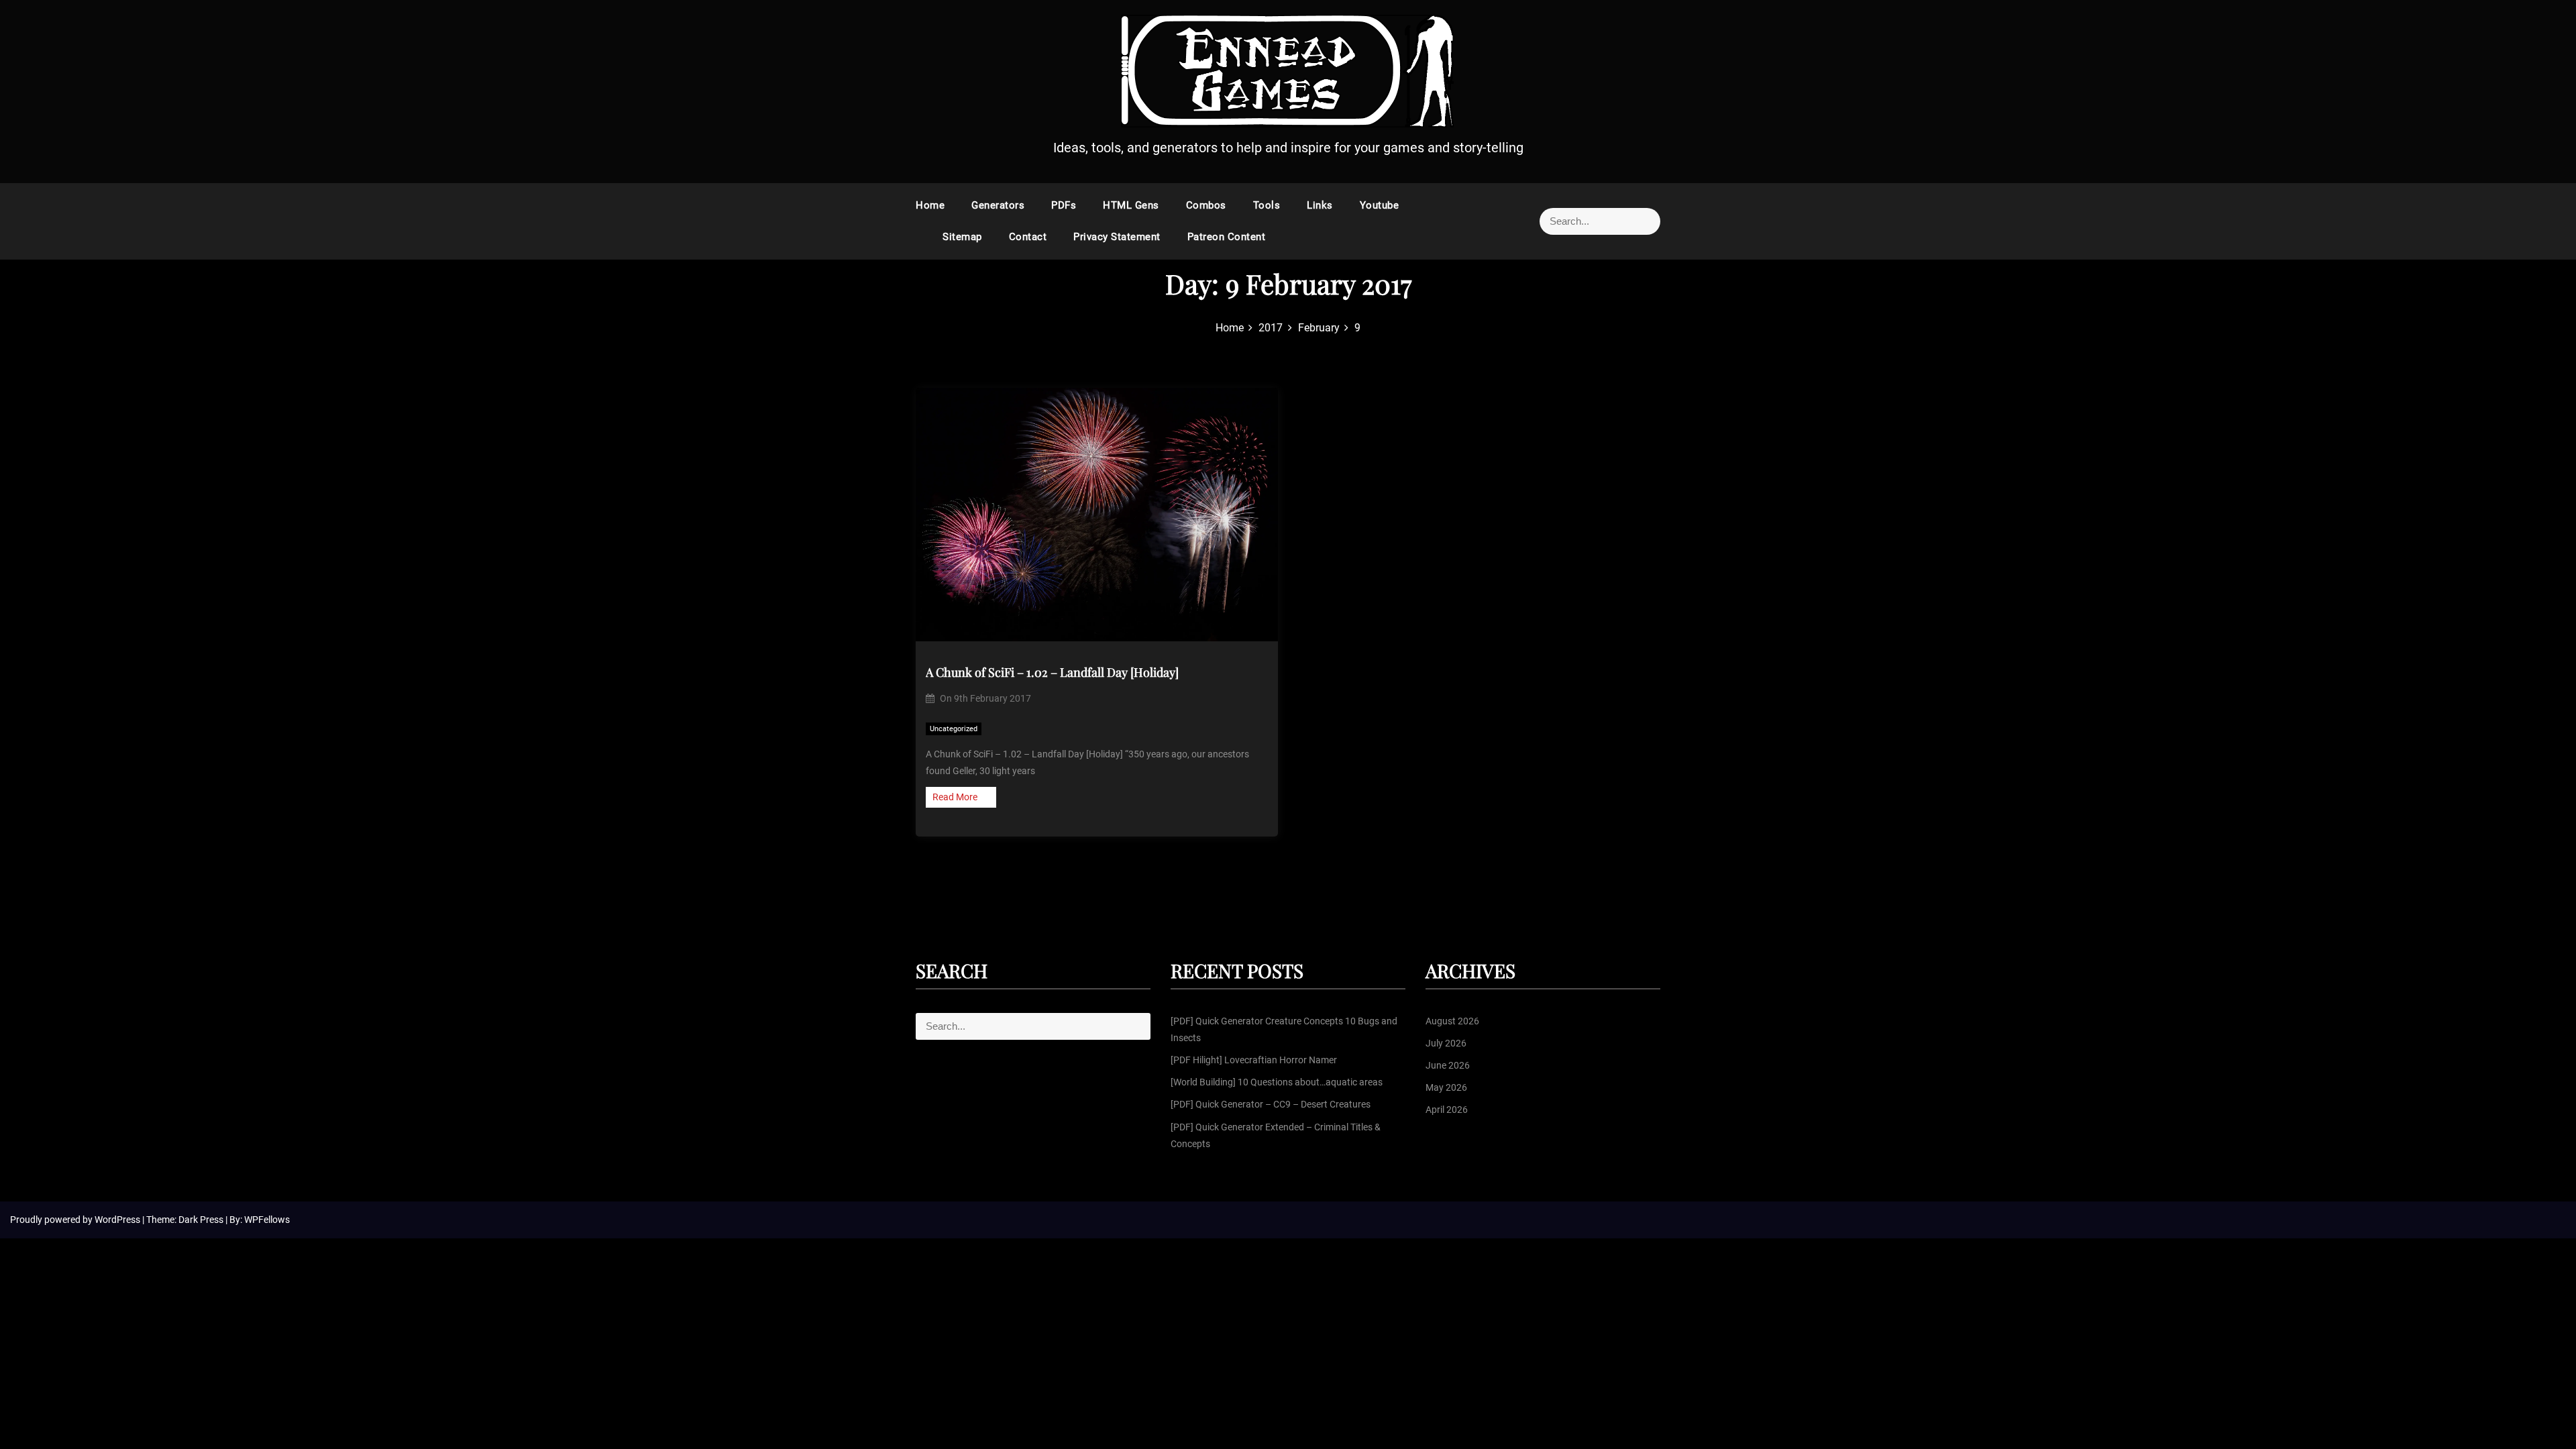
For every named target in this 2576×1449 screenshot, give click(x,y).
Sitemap (962, 237)
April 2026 (1447, 1110)
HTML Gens (1131, 205)
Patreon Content (1227, 237)
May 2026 (1446, 1087)
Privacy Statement (1117, 237)
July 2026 (1446, 1043)
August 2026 (1452, 1021)
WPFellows (267, 1220)
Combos (1206, 205)
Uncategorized (954, 729)
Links (1320, 205)
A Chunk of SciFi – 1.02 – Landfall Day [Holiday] (1052, 672)
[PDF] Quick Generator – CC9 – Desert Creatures (1271, 1104)
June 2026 (1448, 1065)
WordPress (118, 1220)
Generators (998, 205)
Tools (1267, 205)
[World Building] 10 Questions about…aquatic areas (1277, 1082)
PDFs (1064, 205)
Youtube (1380, 205)
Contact (1028, 237)
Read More (955, 797)
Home (930, 205)
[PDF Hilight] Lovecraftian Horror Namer (1254, 1060)
